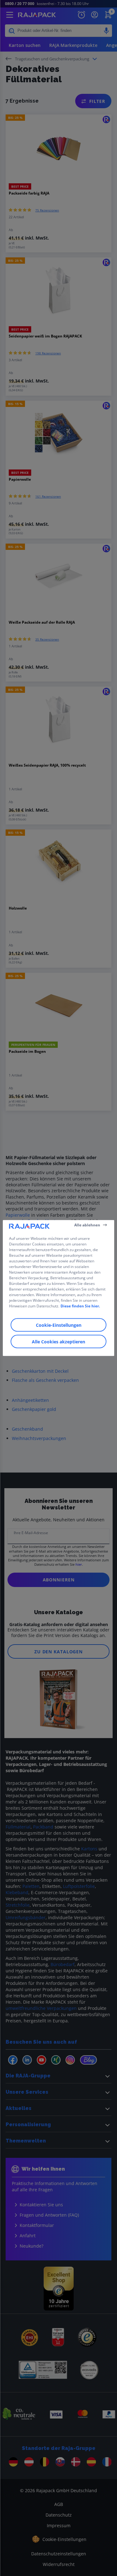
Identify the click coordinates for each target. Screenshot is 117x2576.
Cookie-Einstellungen (59, 1325)
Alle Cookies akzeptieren (58, 1342)
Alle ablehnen (87, 1225)
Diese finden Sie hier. (80, 1306)
